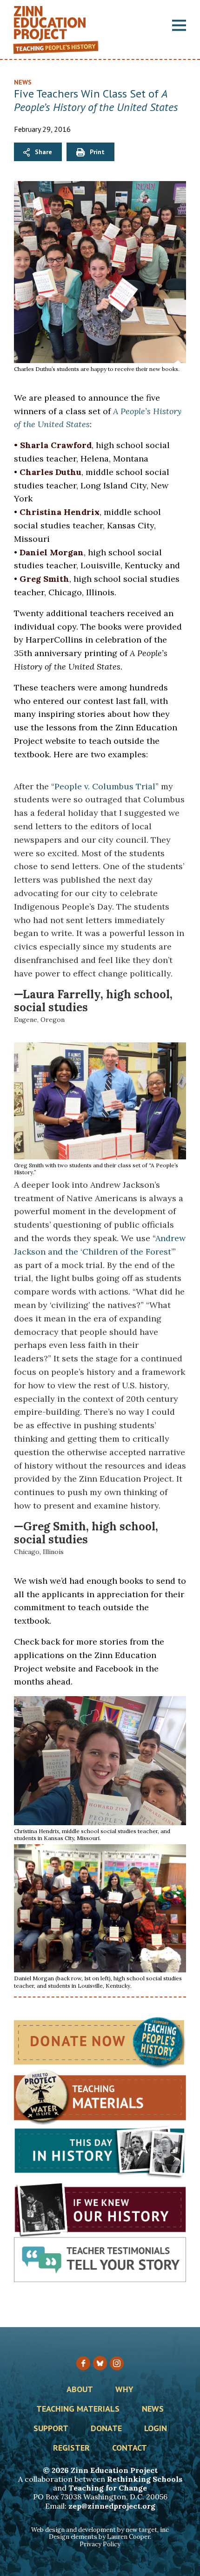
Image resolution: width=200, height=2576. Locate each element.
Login (156, 2429)
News (23, 82)
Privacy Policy (100, 2544)
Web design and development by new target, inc (100, 2530)
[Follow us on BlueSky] (100, 2363)
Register (71, 2448)
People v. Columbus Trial (105, 786)
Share (43, 152)
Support (51, 2429)
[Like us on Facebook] (83, 2363)
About (80, 2390)
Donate (106, 2429)
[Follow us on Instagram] (117, 2363)
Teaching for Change (108, 2488)
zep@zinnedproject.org (112, 2506)
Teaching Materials (78, 2409)
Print (97, 152)
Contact (130, 2448)
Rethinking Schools (145, 2479)
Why (124, 2390)
